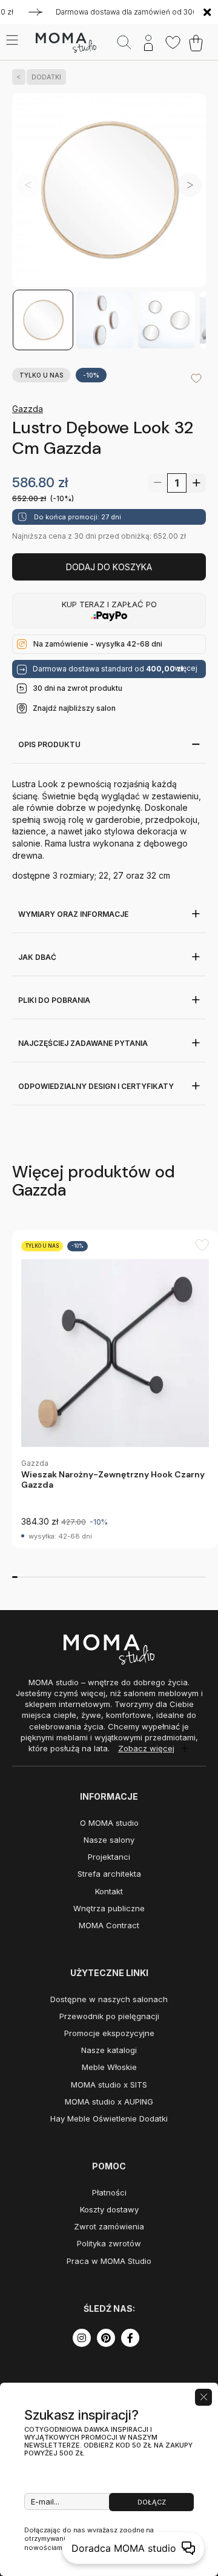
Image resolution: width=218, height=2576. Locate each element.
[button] (190, 185)
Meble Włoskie (109, 2067)
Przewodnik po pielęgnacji (109, 2016)
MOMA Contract (109, 1925)
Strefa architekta (109, 1874)
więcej (186, 668)
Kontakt (109, 1891)
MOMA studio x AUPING (109, 2102)
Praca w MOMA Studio (109, 2261)
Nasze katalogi (109, 2050)
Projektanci (109, 1857)
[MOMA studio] (66, 43)
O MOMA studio (109, 1823)
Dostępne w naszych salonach (109, 1999)
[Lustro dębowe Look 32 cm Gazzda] (109, 191)
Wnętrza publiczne (109, 1908)
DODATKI (46, 77)
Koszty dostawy (109, 2209)
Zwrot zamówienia (109, 2226)
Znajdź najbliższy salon (74, 708)
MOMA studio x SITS (109, 2085)
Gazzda (28, 409)
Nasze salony (109, 1840)
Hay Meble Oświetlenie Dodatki (109, 2118)
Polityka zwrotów (109, 2243)
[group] (115, 1389)
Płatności (109, 2192)
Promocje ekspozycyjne (109, 2033)
